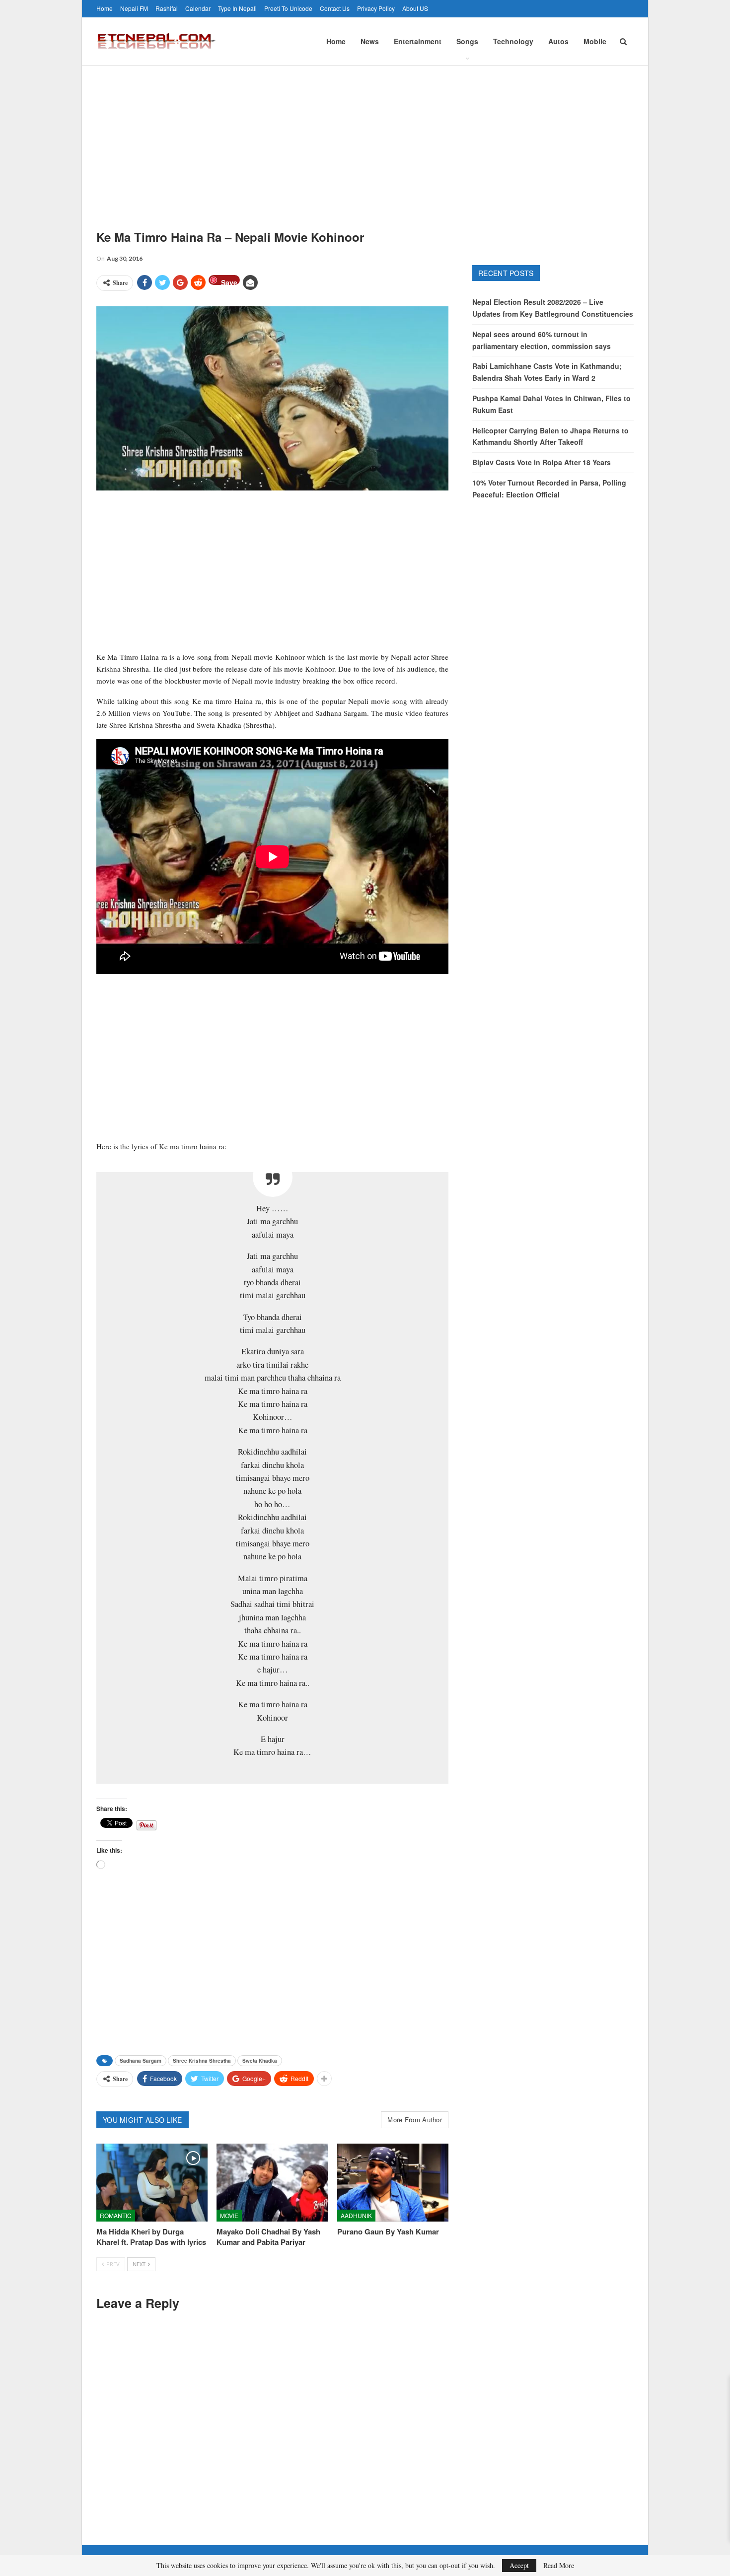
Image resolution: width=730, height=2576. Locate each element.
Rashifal (167, 8)
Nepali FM (134, 8)
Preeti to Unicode (288, 8)
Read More (559, 2566)
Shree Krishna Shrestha (202, 2061)
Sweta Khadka (260, 2061)
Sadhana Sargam (141, 2061)
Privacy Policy (376, 8)
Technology (513, 41)
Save (229, 281)
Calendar (198, 8)
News (370, 41)
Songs (467, 41)
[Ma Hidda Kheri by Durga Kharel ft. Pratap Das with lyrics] (152, 2183)
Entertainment (418, 41)
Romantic (116, 2215)
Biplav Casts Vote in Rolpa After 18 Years (542, 462)
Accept (519, 2565)
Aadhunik (356, 2215)
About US (415, 8)
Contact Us (335, 8)
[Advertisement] (365, 140)
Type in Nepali (237, 8)
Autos (558, 41)
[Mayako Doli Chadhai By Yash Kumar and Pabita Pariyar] (272, 2183)
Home (105, 8)
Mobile (595, 41)
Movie (229, 2215)
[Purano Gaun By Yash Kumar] (393, 2183)
